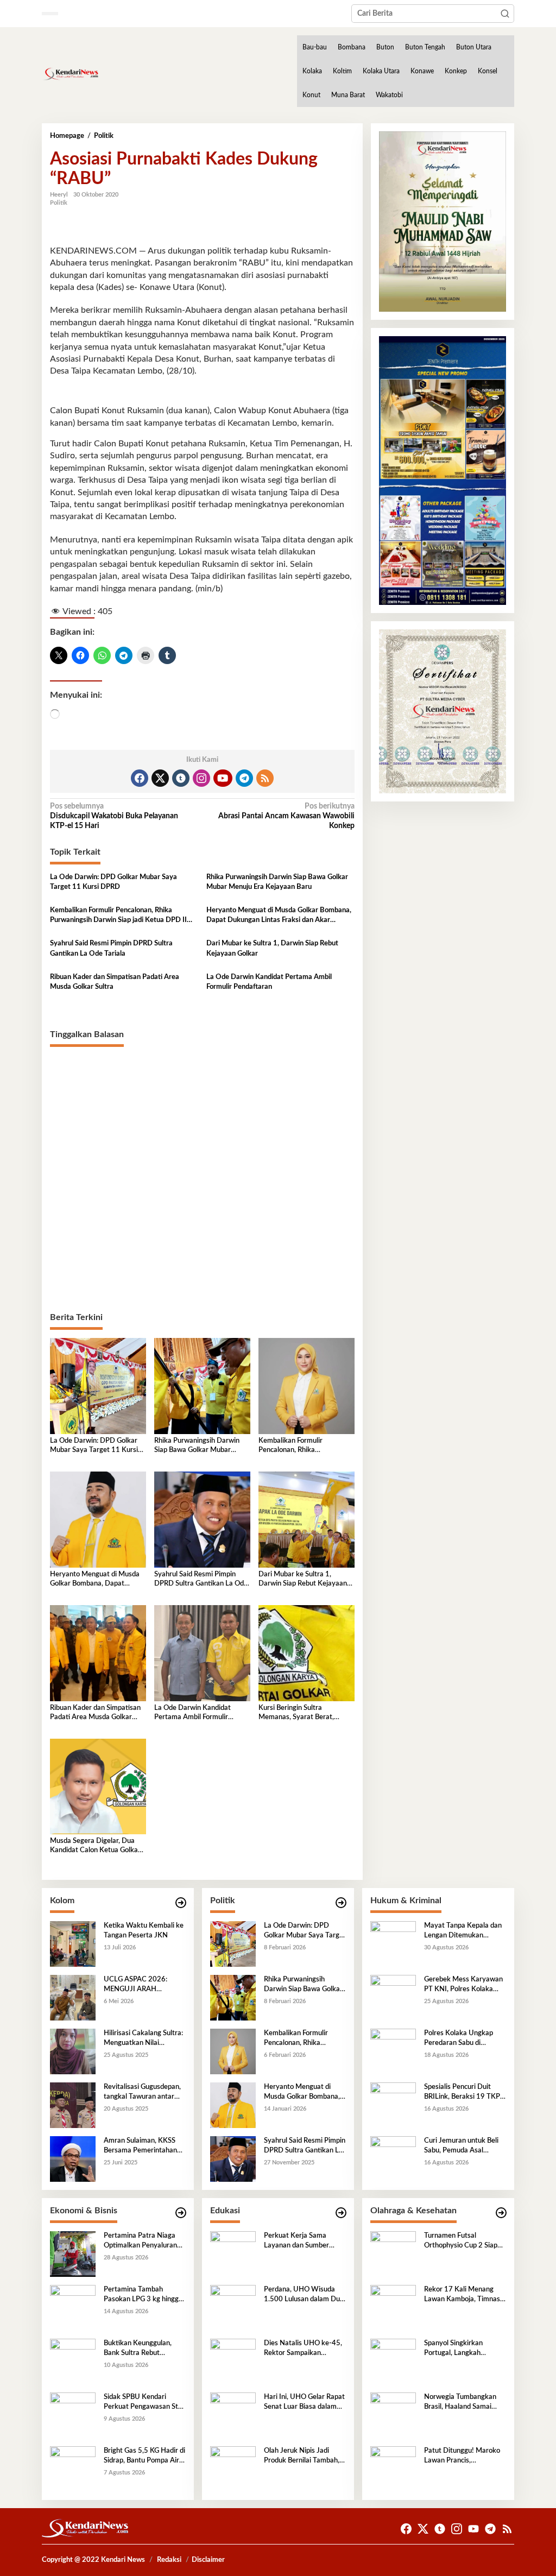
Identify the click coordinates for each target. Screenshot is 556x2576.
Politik (59, 203)
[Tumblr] (181, 778)
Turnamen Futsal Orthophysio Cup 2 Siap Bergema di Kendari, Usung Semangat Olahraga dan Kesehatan (463, 2242)
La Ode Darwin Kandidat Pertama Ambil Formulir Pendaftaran (269, 982)
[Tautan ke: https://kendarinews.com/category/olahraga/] (501, 2213)
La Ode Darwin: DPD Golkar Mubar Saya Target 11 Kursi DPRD (113, 882)
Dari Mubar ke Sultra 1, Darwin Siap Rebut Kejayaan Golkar (272, 948)
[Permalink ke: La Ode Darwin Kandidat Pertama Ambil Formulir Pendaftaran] (202, 1653)
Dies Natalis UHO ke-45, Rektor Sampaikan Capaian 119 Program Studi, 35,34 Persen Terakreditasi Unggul (303, 2349)
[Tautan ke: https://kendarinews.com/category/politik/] (341, 1903)
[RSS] (265, 778)
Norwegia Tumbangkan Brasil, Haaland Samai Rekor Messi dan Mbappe (463, 2403)
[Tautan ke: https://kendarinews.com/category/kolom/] (181, 1903)
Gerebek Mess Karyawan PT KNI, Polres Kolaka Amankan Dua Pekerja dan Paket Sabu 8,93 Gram (463, 1985)
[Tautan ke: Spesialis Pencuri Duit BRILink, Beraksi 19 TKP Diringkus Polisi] (393, 2105)
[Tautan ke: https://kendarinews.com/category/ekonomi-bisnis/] (181, 2213)
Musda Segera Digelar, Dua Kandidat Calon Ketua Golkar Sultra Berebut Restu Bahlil (95, 1846)
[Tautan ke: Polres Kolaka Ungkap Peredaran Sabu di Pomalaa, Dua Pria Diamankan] (393, 2051)
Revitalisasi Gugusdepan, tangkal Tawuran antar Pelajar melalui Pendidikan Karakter (144, 2093)
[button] (505, 14)
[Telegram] (244, 778)
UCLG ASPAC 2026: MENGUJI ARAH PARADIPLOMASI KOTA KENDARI (142, 1985)
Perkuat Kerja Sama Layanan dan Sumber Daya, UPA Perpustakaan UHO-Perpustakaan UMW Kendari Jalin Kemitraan (304, 2242)
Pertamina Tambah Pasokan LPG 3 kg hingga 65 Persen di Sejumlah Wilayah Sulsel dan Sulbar (144, 2295)
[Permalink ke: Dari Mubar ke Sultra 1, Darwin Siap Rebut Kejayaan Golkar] (307, 1519)
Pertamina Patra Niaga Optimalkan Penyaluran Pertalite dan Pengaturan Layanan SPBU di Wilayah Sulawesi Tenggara (144, 2242)
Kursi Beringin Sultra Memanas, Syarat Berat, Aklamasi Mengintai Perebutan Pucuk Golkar (296, 1713)
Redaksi (169, 2560)
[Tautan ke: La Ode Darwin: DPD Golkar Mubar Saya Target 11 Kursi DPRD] (233, 1944)
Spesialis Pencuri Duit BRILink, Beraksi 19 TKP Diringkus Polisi (462, 2093)
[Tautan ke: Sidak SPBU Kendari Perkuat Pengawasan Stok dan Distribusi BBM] (73, 2415)
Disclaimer (208, 2560)
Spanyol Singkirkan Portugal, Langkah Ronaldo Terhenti (453, 2349)
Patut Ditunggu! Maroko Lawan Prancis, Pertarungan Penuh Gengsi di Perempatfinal (462, 2457)
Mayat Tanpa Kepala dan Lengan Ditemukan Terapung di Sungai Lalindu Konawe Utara (465, 1931)
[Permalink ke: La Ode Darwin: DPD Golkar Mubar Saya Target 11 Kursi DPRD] (98, 1386)
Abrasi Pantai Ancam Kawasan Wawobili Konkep (286, 816)
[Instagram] (201, 778)
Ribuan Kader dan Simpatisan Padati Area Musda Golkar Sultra (115, 982)
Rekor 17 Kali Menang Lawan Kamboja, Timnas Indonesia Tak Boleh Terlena (462, 2295)
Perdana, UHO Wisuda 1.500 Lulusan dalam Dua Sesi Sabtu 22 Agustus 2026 (304, 2295)
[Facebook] (140, 778)
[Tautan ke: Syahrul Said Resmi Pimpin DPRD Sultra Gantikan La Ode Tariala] (233, 2159)
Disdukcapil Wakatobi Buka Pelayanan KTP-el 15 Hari (114, 816)
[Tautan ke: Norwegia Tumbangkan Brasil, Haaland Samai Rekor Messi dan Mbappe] (393, 2415)
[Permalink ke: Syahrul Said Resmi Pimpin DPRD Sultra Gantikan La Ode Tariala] (202, 1519)
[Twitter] (160, 778)
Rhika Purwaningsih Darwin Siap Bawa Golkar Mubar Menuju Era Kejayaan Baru (277, 882)
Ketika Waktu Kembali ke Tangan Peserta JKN (144, 1931)
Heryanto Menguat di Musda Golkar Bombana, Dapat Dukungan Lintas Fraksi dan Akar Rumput (279, 916)
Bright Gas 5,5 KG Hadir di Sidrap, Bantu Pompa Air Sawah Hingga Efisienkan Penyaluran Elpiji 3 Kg (144, 2457)
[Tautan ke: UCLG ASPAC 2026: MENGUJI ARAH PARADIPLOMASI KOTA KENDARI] (73, 1998)
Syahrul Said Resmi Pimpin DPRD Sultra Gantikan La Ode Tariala (111, 948)
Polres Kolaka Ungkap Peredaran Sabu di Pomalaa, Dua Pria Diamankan (459, 2039)
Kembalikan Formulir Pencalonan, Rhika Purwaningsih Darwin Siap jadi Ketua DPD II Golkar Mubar (118, 916)
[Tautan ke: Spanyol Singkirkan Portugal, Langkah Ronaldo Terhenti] (393, 2362)
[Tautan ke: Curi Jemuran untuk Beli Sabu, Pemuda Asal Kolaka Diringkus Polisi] (393, 2159)
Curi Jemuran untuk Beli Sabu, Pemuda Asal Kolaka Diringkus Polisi (461, 2146)
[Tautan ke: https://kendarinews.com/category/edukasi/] (341, 2213)
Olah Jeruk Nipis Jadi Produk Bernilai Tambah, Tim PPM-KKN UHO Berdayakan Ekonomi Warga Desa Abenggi (302, 2457)
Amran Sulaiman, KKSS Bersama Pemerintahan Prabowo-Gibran (140, 2146)
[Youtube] (223, 778)
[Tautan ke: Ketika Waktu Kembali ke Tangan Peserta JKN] (73, 1944)
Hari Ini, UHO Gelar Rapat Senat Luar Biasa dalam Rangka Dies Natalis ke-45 (304, 2403)
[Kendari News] (70, 74)
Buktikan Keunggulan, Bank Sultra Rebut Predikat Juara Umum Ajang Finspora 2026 (138, 2349)
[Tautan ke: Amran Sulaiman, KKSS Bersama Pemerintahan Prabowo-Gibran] (73, 2159)
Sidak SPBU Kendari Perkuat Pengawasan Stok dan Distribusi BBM (145, 2403)
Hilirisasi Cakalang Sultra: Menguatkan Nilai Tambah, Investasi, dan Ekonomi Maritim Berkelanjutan (143, 2039)
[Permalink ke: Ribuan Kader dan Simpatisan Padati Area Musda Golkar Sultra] (98, 1653)
